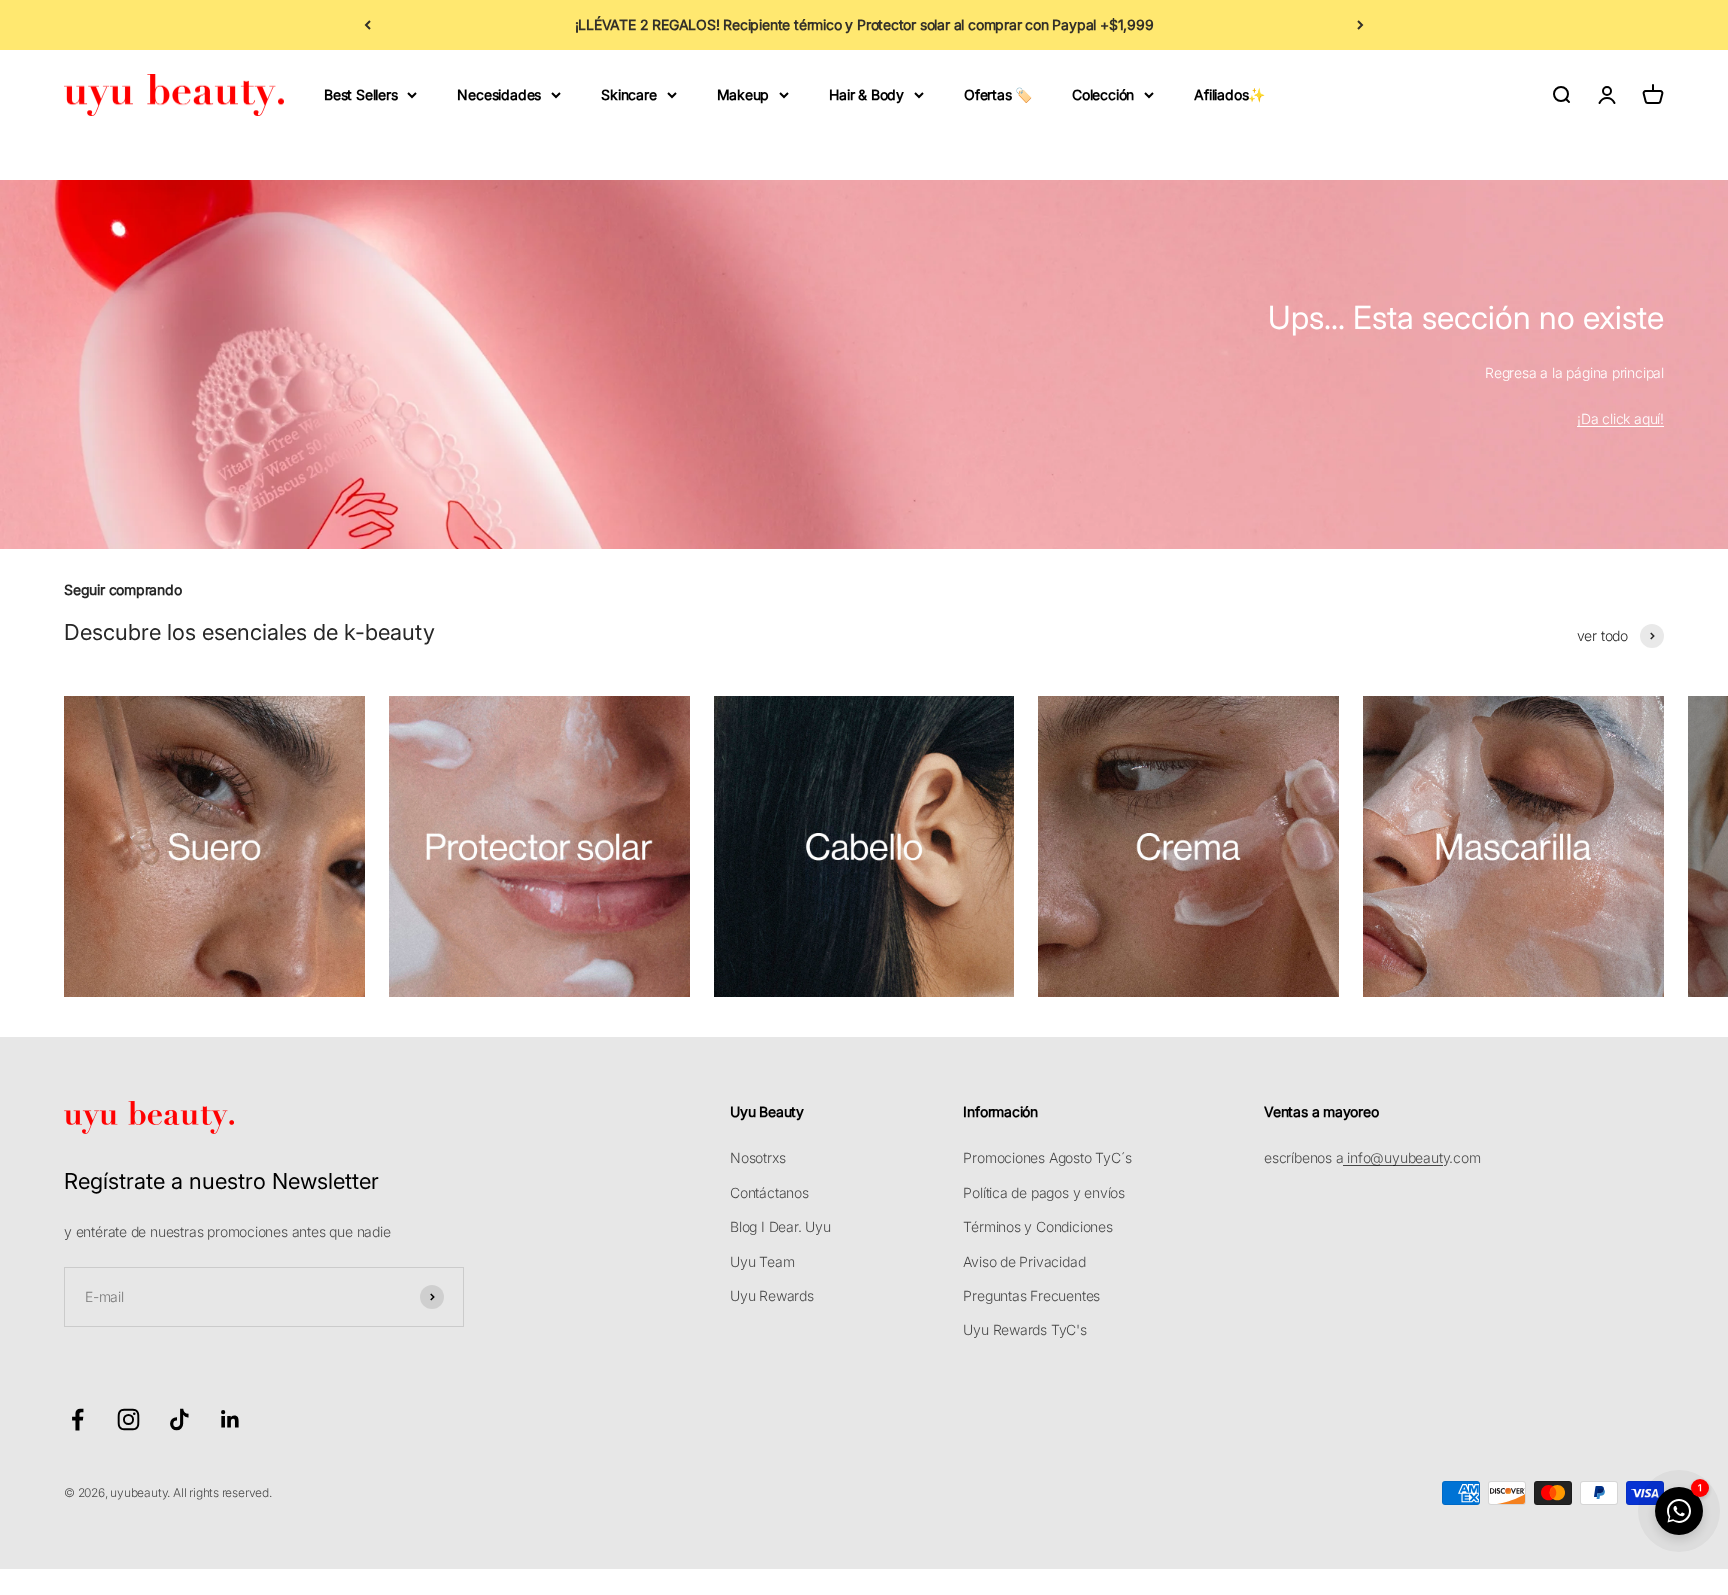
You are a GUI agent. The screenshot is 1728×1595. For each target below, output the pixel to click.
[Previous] (367, 25)
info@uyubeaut (1392, 1157)
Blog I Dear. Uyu (780, 1226)
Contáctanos (769, 1192)
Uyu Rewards (772, 1295)
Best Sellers (360, 94)
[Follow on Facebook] (77, 1419)
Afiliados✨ (1229, 94)
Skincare (628, 94)
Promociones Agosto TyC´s (1047, 1157)
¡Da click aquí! (1620, 418)
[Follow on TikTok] (179, 1419)
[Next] (1360, 25)
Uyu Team (762, 1261)
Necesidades (499, 94)
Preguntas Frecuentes (1031, 1295)
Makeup (743, 94)
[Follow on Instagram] (128, 1419)
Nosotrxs (757, 1157)
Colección (1103, 94)
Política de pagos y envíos (1044, 1192)
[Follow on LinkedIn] (230, 1419)
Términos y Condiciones (1037, 1226)
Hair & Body (866, 94)
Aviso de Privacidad (1024, 1261)
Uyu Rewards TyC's (1024, 1329)
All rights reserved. (222, 1492)
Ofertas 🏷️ (998, 94)
